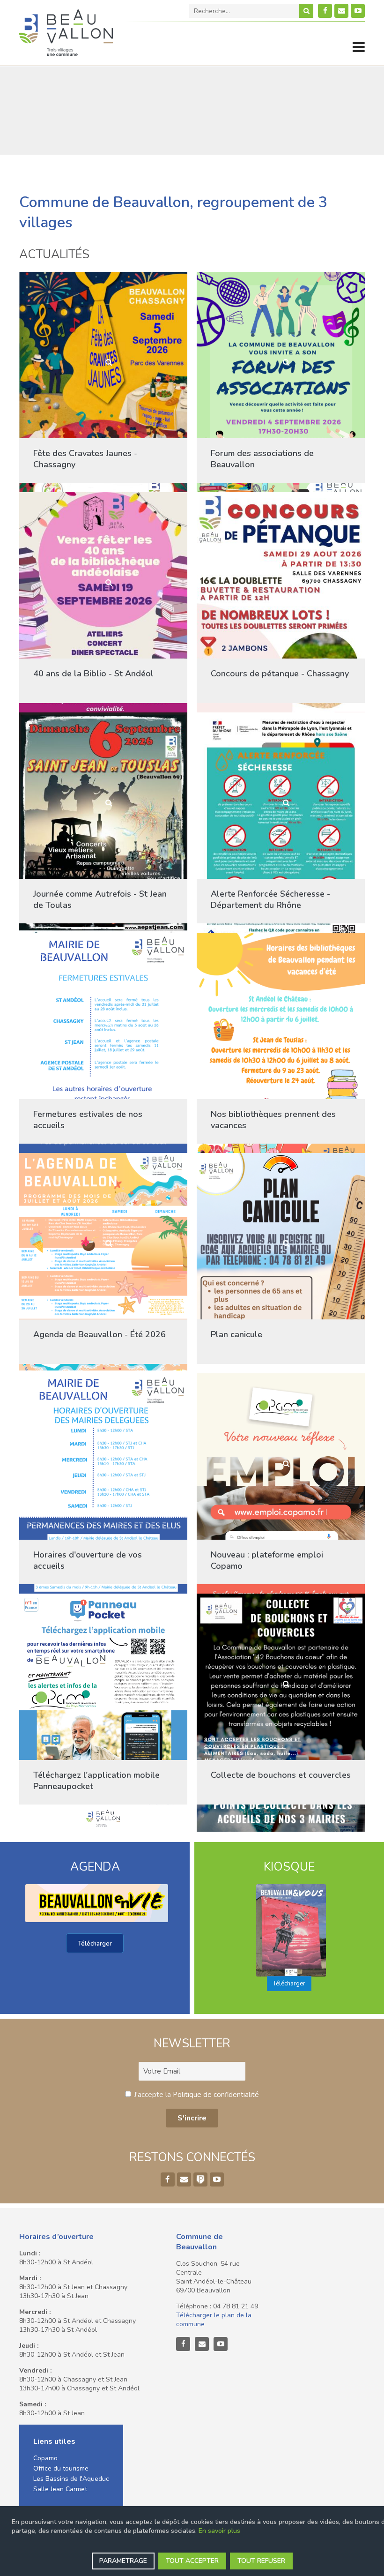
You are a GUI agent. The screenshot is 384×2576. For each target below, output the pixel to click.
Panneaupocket (200, 2179)
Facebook (325, 11)
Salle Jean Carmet (60, 2489)
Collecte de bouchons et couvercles (281, 1775)
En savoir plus (219, 2531)
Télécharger (95, 1944)
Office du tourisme (61, 2468)
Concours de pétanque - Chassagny (280, 674)
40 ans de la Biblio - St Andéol (93, 674)
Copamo (45, 2458)
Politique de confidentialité (216, 2095)
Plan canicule (236, 1334)
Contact (341, 11)
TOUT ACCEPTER (192, 2561)
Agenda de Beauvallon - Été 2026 (100, 1334)
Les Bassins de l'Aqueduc (71, 2479)
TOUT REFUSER (261, 2561)
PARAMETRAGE (123, 2561)
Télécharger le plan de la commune (214, 2320)
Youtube (358, 11)
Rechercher (306, 11)
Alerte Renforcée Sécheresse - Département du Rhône (270, 899)
